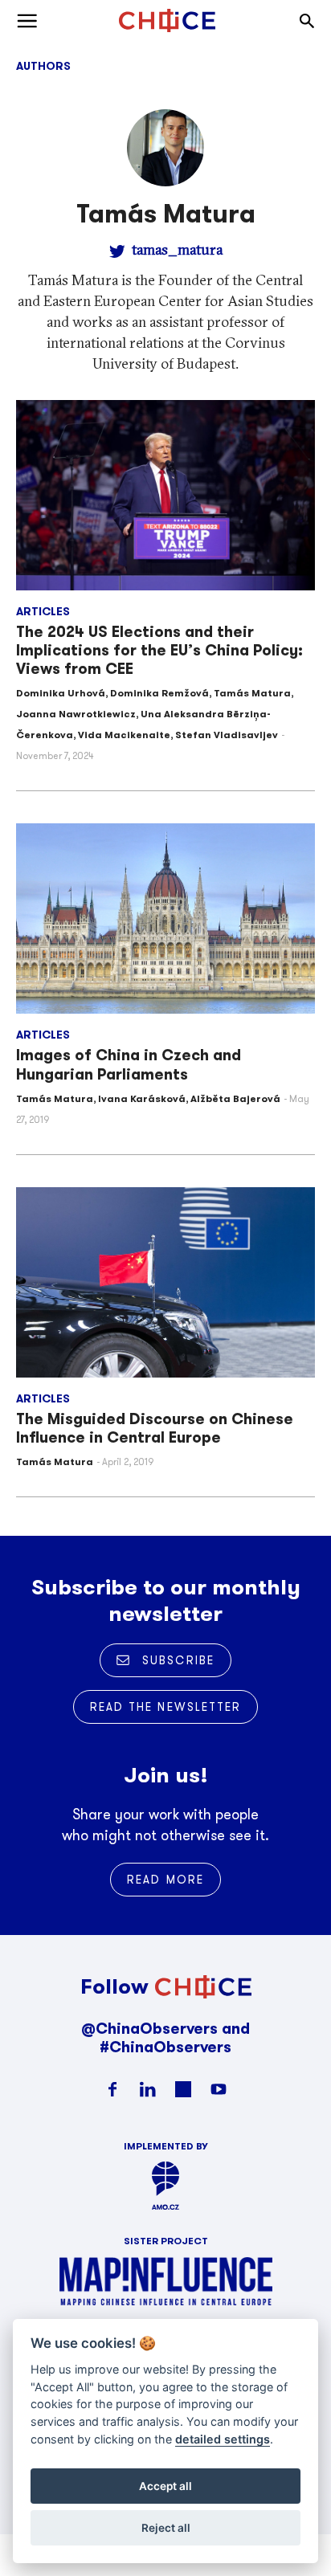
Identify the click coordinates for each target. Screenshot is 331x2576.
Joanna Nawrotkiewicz (76, 714)
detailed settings (223, 2439)
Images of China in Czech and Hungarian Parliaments (129, 1064)
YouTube (219, 2089)
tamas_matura (177, 249)
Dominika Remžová (159, 693)
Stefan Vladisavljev (227, 735)
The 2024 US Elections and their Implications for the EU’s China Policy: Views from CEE (159, 650)
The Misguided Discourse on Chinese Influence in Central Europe (155, 1428)
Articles (43, 611)
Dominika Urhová (61, 693)
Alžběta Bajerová (235, 1098)
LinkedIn (148, 2089)
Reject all (166, 2528)
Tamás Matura (252, 693)
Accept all (165, 2486)
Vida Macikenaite (124, 735)
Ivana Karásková (142, 1098)
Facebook (112, 2089)
